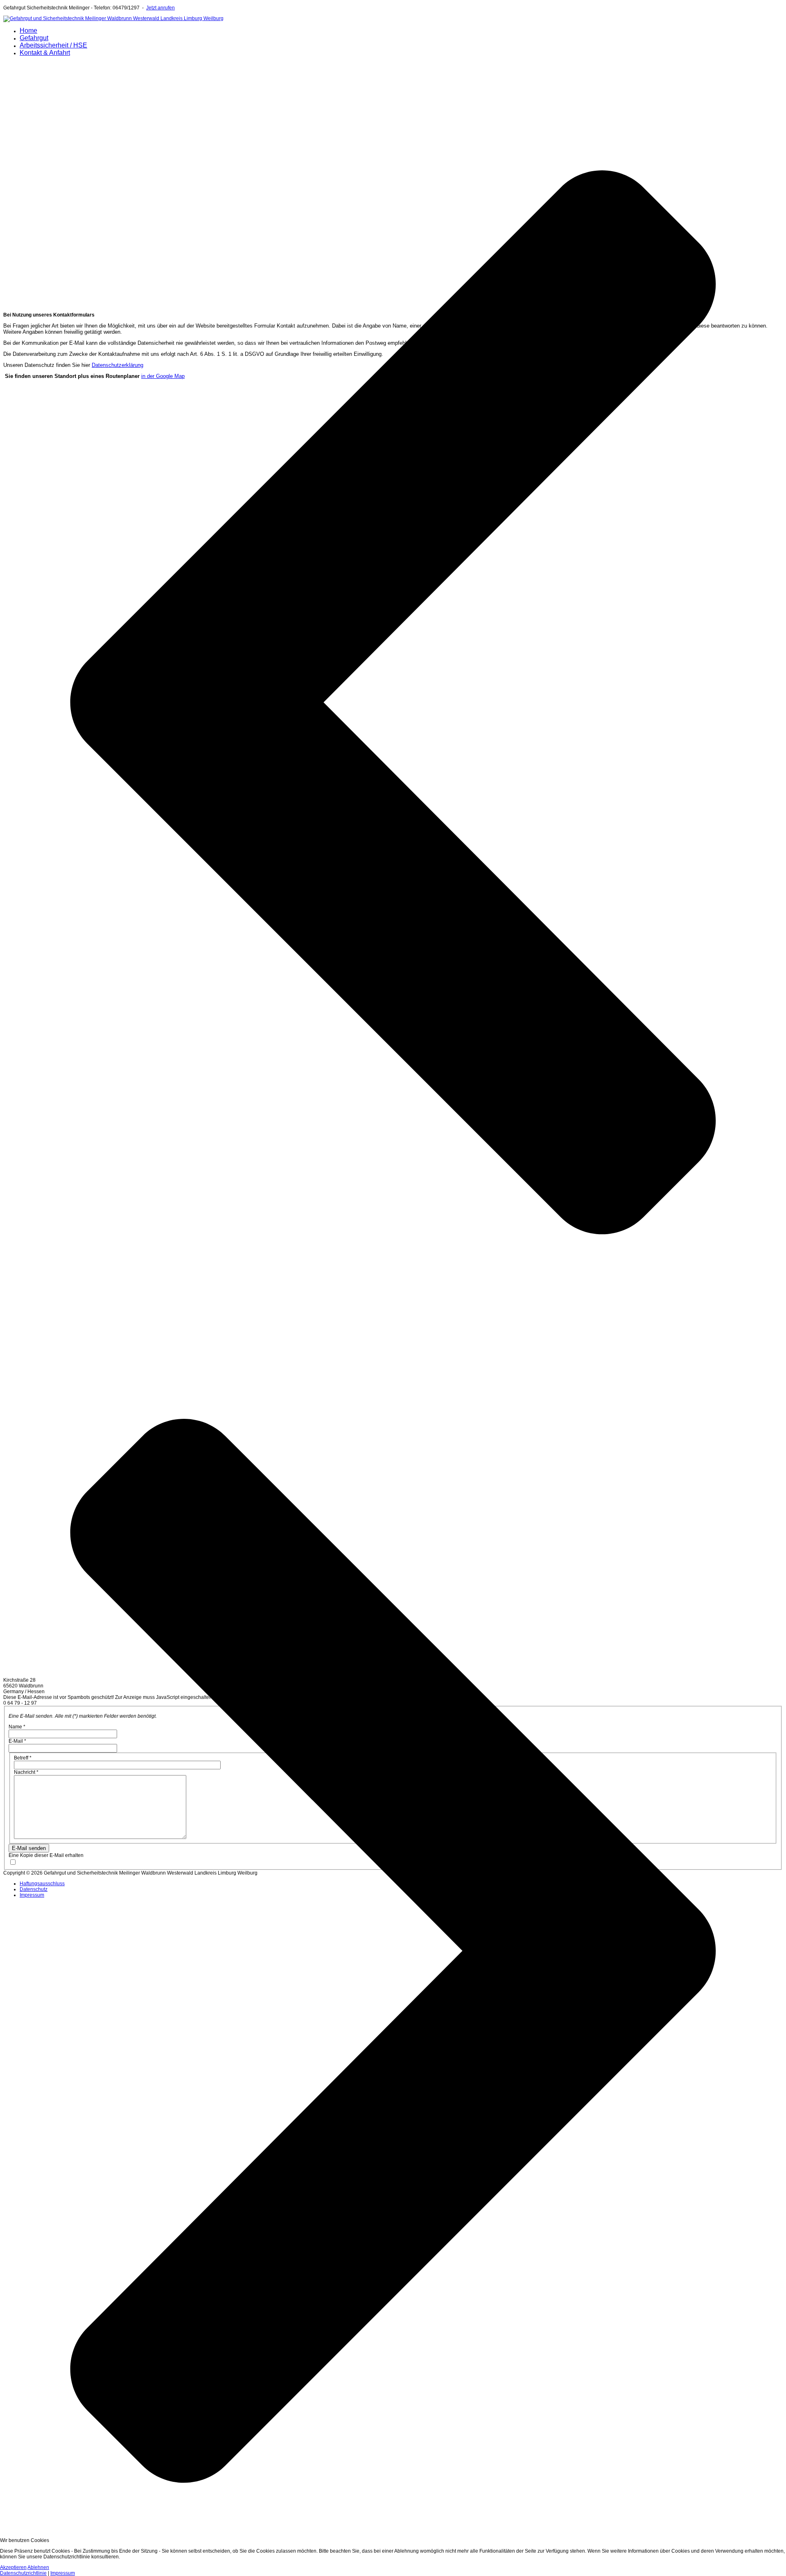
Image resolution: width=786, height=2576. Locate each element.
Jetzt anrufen (160, 8)
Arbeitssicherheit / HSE (53, 45)
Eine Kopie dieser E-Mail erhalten (46, 1855)
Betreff (23, 1758)
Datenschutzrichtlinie (23, 2573)
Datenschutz (34, 1889)
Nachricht (26, 1772)
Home (28, 31)
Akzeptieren (13, 2567)
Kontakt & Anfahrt (45, 53)
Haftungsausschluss (42, 1884)
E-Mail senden (29, 1848)
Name (17, 1727)
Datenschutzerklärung (117, 365)
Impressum (32, 1895)
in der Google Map (163, 376)
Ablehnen (38, 2567)
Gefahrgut (34, 38)
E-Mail (17, 1741)
